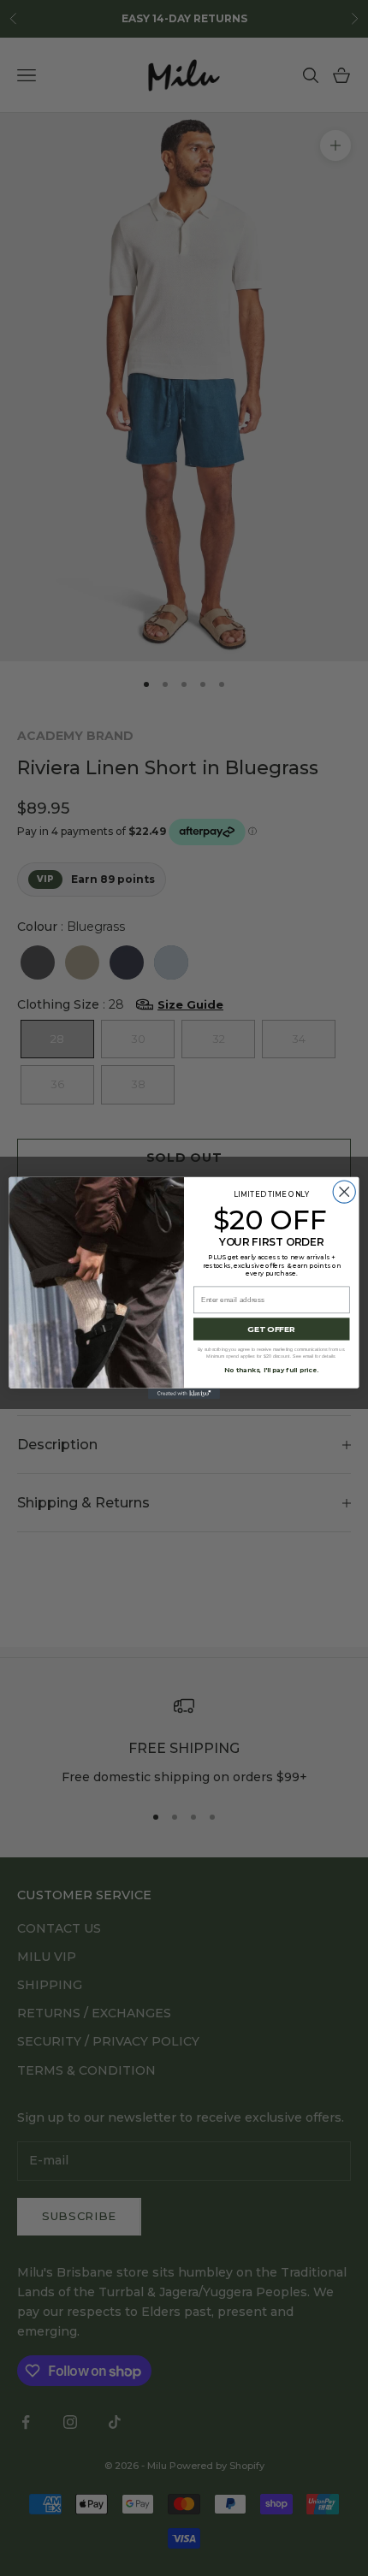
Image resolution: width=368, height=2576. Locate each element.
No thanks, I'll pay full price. (271, 1370)
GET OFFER (271, 1329)
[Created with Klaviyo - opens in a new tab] (184, 1394)
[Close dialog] (344, 1192)
